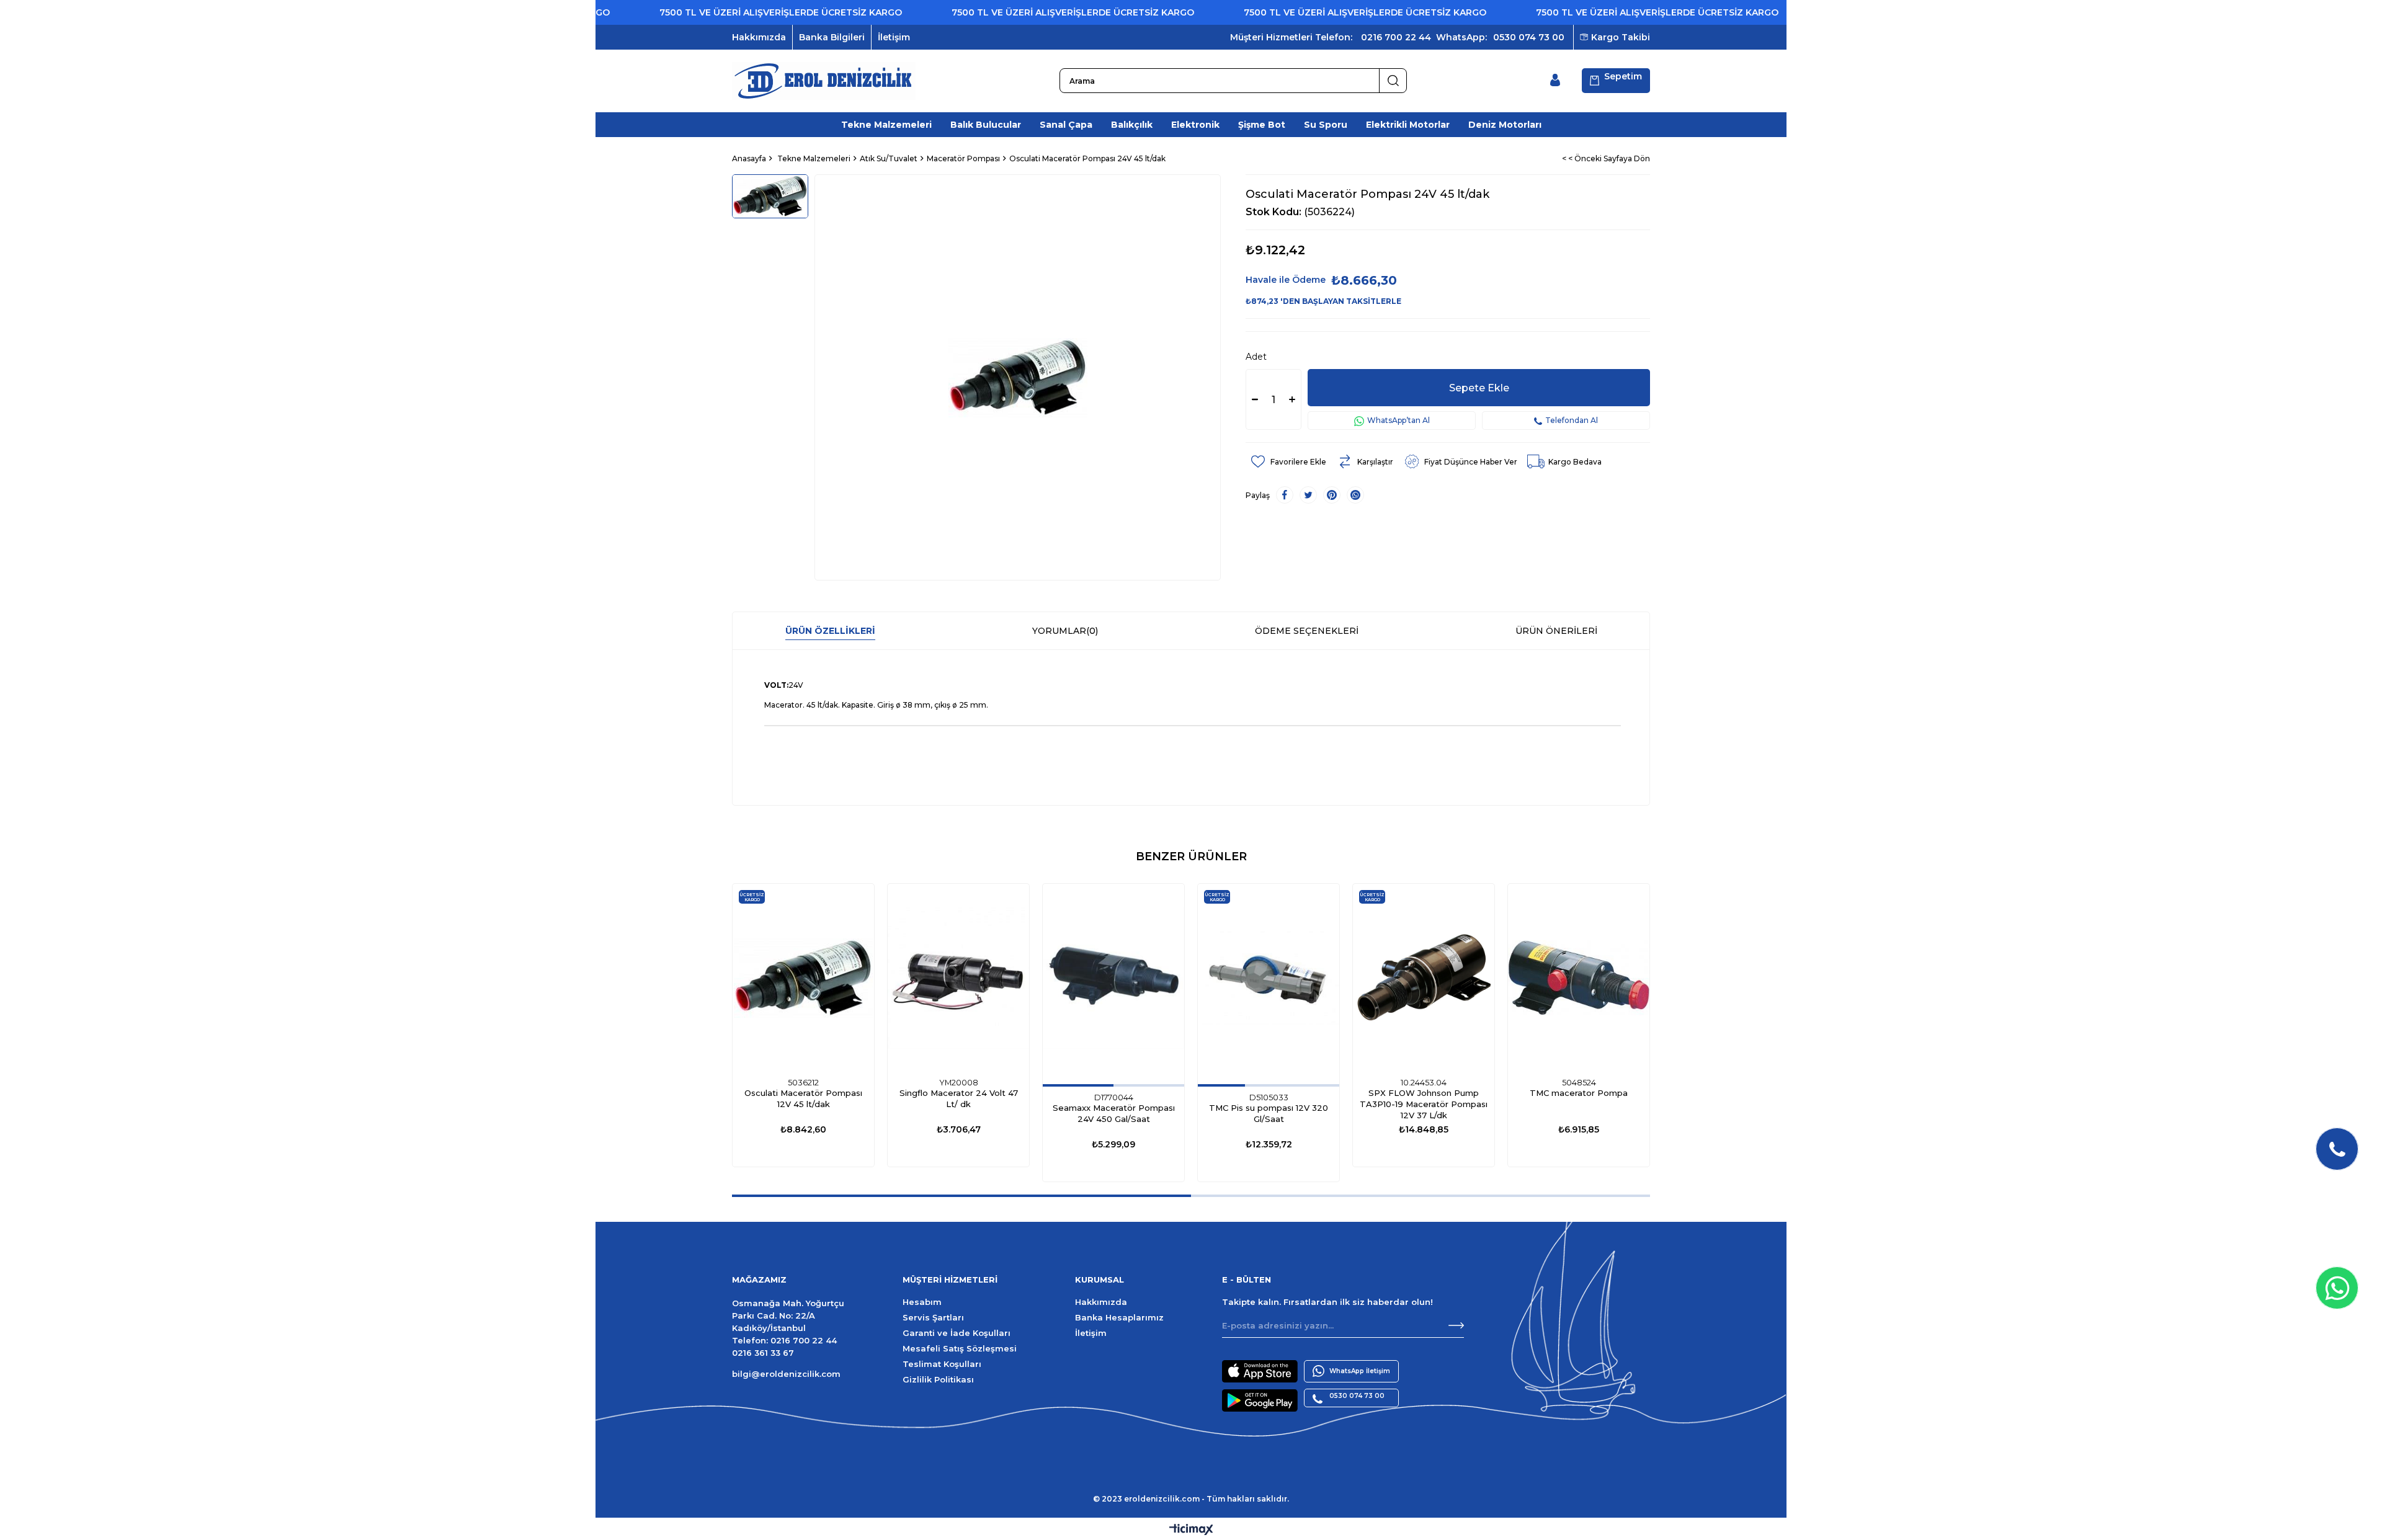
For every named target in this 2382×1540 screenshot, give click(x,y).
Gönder (1456, 1325)
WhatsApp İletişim (1360, 1371)
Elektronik (1195, 125)
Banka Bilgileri (832, 37)
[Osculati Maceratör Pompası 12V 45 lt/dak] (803, 978)
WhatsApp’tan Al (1398, 420)
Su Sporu (1326, 125)
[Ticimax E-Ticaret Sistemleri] (1191, 1530)
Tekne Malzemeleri (886, 125)
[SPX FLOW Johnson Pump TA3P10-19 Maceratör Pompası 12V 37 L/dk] (1424, 978)
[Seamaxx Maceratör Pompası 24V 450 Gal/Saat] (1113, 978)
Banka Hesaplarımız (1119, 1317)
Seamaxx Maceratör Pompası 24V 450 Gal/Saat (1114, 1113)
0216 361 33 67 (763, 1353)
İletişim (894, 37)
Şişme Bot (1262, 125)
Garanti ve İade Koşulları (957, 1333)
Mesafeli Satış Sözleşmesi (960, 1348)
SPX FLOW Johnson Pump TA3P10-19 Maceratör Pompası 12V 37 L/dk (1424, 1104)
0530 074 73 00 (1529, 37)
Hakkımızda (759, 37)
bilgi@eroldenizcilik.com (786, 1374)
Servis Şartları (933, 1317)
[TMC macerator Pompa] (1579, 978)
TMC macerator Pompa (1579, 1093)
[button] (1078, 1085)
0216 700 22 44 (1396, 37)
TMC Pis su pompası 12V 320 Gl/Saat (1269, 1113)
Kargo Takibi (1621, 37)
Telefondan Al (1572, 420)
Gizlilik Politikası (938, 1379)
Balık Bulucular (986, 125)
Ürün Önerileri (1556, 631)
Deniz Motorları (1505, 125)
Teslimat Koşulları (942, 1364)
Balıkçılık (1132, 125)
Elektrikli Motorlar (1408, 125)
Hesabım (922, 1302)
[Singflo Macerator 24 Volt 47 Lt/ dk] (958, 978)
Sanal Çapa (1066, 125)
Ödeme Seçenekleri (1307, 631)
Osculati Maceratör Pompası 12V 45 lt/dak (803, 1098)
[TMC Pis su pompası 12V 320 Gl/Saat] (1269, 978)
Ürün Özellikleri (830, 631)
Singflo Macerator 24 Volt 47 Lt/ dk (959, 1098)
